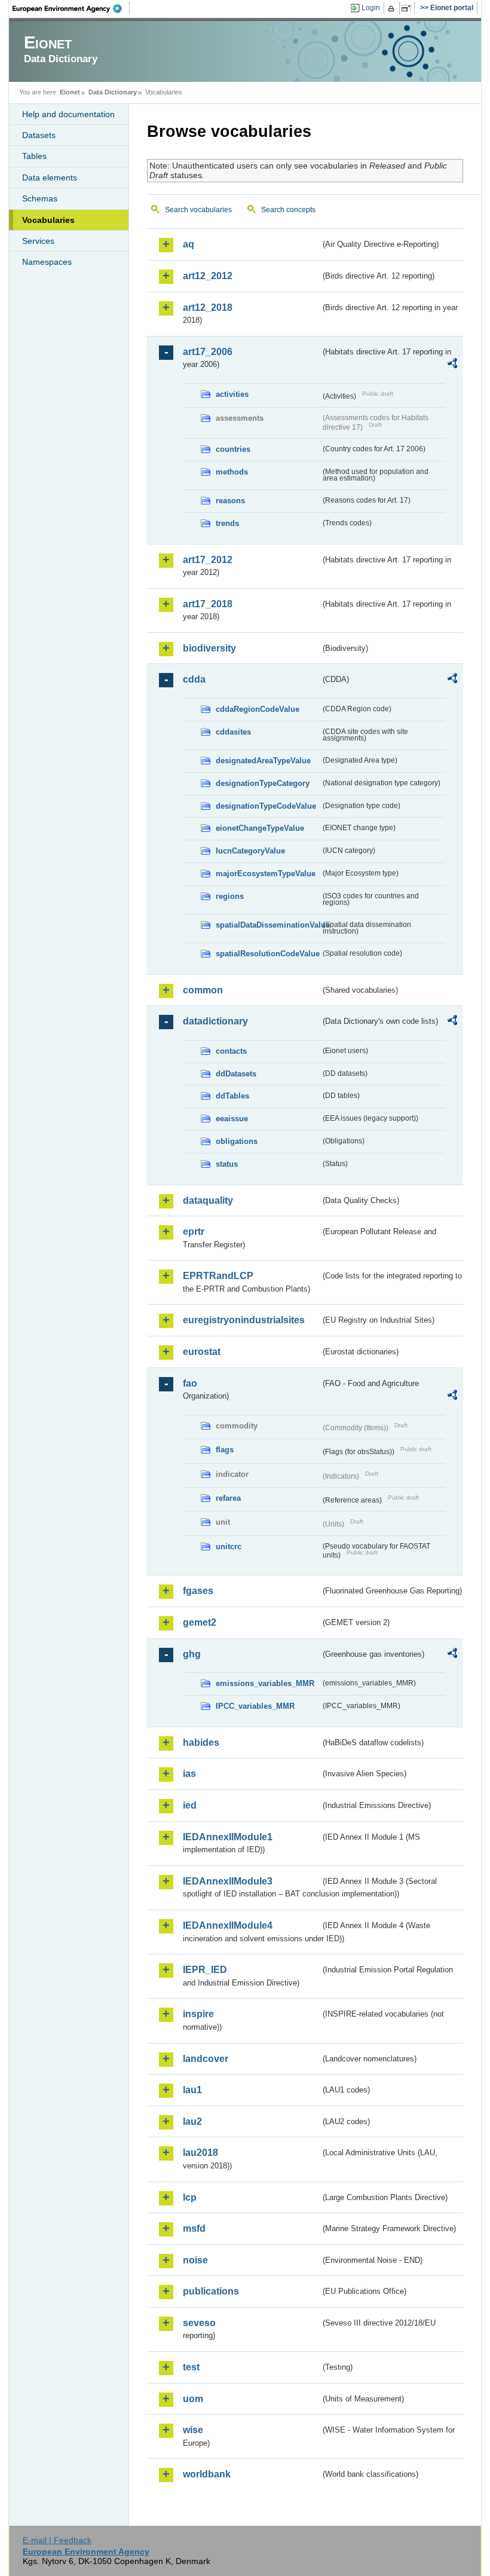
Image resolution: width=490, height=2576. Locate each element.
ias (189, 1774)
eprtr (194, 1232)
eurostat (202, 1352)
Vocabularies (48, 220)
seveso (199, 2323)
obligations (237, 1141)
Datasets (39, 135)
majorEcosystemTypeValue (266, 874)
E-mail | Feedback (57, 2540)
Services (38, 241)
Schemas (40, 198)
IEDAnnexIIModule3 (228, 1881)
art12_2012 (208, 276)
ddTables (232, 1096)
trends (227, 523)
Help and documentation (68, 114)
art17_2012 (208, 560)
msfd (194, 2228)
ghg (192, 1654)
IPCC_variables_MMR (255, 1706)
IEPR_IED (205, 1970)
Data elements (50, 178)
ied (190, 1805)
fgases (198, 1591)
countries (233, 449)
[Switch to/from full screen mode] (408, 8)
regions (230, 896)
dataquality (208, 1200)
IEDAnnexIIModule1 (228, 1837)
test (191, 2367)
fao (190, 1383)
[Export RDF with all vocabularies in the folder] (452, 365)
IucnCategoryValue (250, 851)
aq (189, 244)
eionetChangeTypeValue (260, 828)
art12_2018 (208, 308)
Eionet (70, 92)
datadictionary (215, 1021)
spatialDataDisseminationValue (268, 925)
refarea (228, 1498)
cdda (194, 679)
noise (195, 2260)
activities (232, 394)
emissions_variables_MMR (265, 1683)
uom (193, 2399)
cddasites (233, 732)
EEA (71, 8)
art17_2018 (208, 604)
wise (193, 2430)
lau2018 (200, 2153)
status (227, 1164)
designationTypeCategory (263, 783)
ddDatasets (236, 1074)
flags (225, 1450)
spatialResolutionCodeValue (268, 954)
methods (232, 472)
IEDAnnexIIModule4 (228, 1925)
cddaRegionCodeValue (258, 709)
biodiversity (209, 648)
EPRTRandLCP (218, 1276)
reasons (230, 501)
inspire (198, 2014)
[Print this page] (393, 8)
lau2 (192, 2121)
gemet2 (200, 1622)
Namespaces (47, 262)
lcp (190, 2197)
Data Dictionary (113, 92)
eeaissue (232, 1119)
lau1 (192, 2090)
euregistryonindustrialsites (244, 1320)
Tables (34, 156)
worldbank (207, 2474)
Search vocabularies (198, 210)
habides (201, 1743)
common (203, 990)
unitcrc (229, 1546)
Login (371, 8)
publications (211, 2291)
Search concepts (288, 210)
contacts (231, 1051)
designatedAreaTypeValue (263, 761)
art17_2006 (208, 352)
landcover (206, 2059)
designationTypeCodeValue (266, 806)
